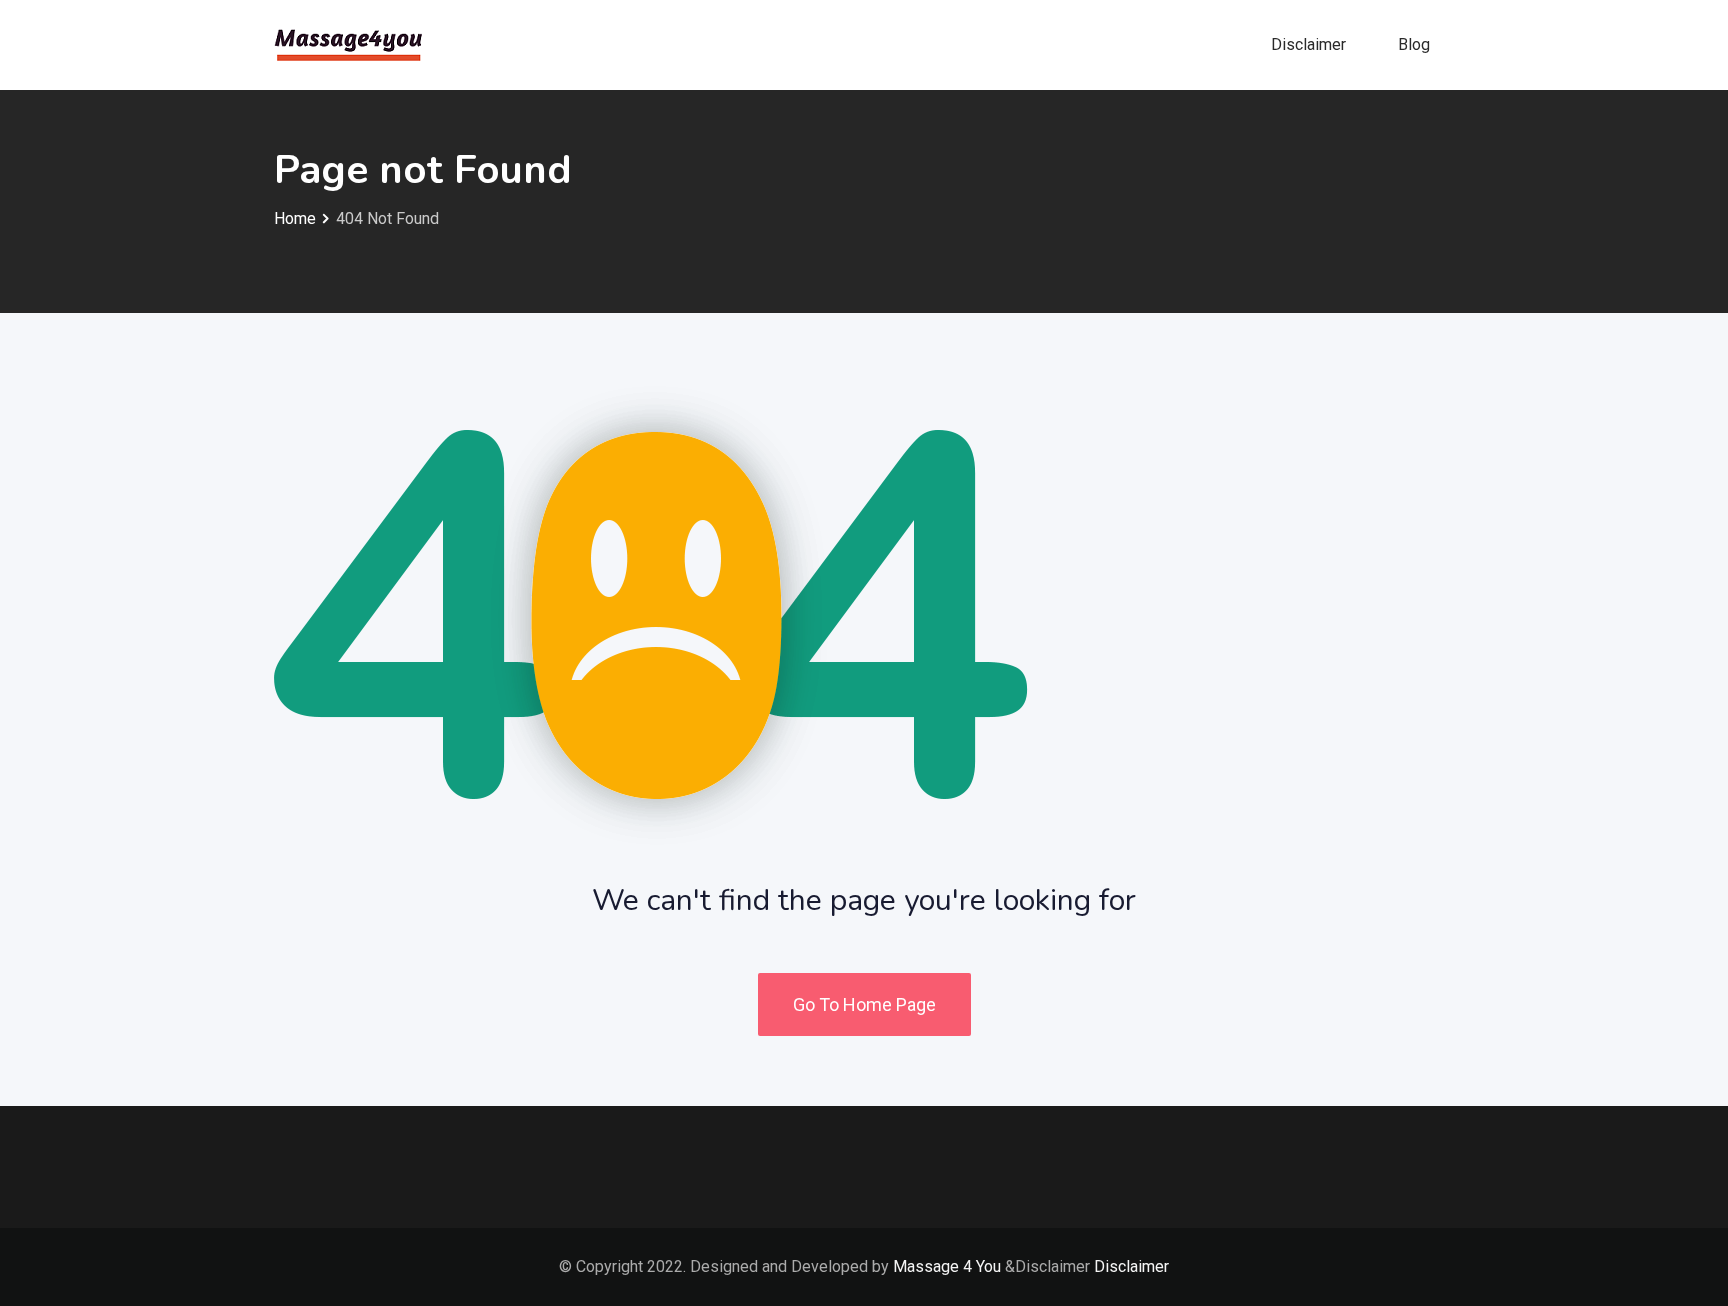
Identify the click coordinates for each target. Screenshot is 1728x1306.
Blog (1414, 44)
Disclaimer (1308, 44)
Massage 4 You (947, 1266)
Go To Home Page (864, 1004)
